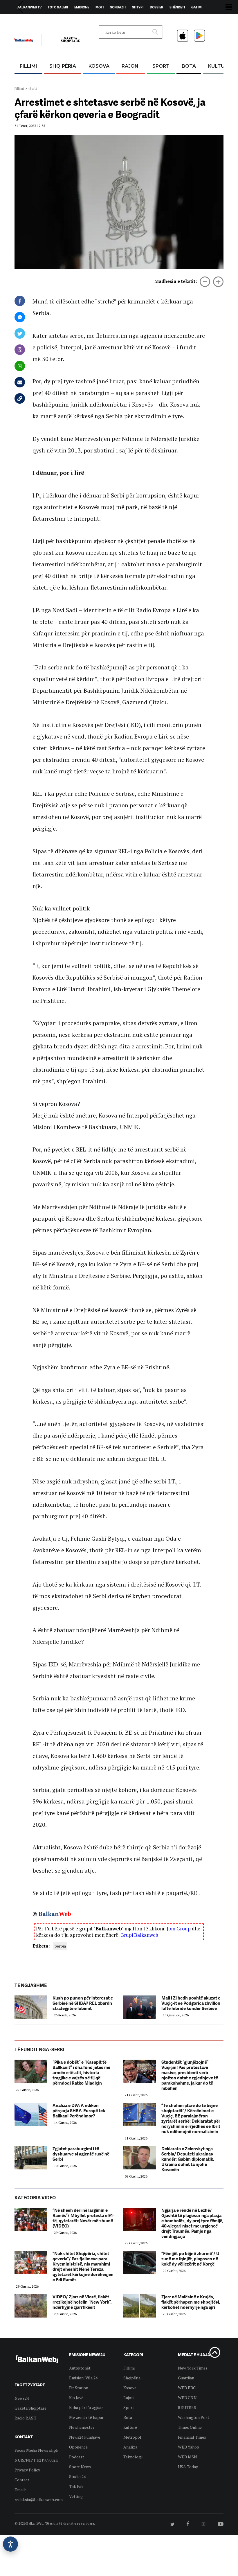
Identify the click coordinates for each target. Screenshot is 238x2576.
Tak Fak (76, 2486)
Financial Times (192, 2437)
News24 (48, 21)
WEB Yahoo (189, 2447)
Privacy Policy (27, 2470)
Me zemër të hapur (86, 2417)
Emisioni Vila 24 (83, 2378)
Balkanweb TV (29, 7)
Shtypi (138, 7)
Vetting (76, 2496)
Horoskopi (26, 21)
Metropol (132, 2437)
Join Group (179, 1929)
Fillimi (28, 66)
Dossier (156, 7)
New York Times (193, 2368)
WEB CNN (187, 2398)
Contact (22, 2480)
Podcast (77, 2457)
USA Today (188, 2467)
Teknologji (133, 2457)
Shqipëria (63, 66)
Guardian (186, 2378)
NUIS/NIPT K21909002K (36, 2460)
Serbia (60, 1946)
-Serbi (33, 88)
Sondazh (118, 7)
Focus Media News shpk (36, 2450)
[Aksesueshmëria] (10, 2544)
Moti (100, 7)
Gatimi (197, 7)
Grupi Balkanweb (139, 1935)
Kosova (99, 66)
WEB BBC (187, 2388)
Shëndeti (177, 7)
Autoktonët (80, 2368)
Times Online (190, 2427)
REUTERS (187, 2407)
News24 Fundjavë (85, 2437)
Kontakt (69, 21)
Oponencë (78, 2447)
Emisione (82, 7)
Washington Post (194, 2417)
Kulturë (219, 66)
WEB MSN (187, 2457)
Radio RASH (26, 2418)
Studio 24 (77, 2477)
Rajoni (131, 66)
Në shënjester (82, 2427)
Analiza (130, 2447)
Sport (161, 66)
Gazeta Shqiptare (30, 2408)
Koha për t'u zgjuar (86, 2407)
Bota (189, 66)
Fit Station (79, 2388)
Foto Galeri (58, 7)
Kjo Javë (76, 2398)
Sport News (80, 2467)
